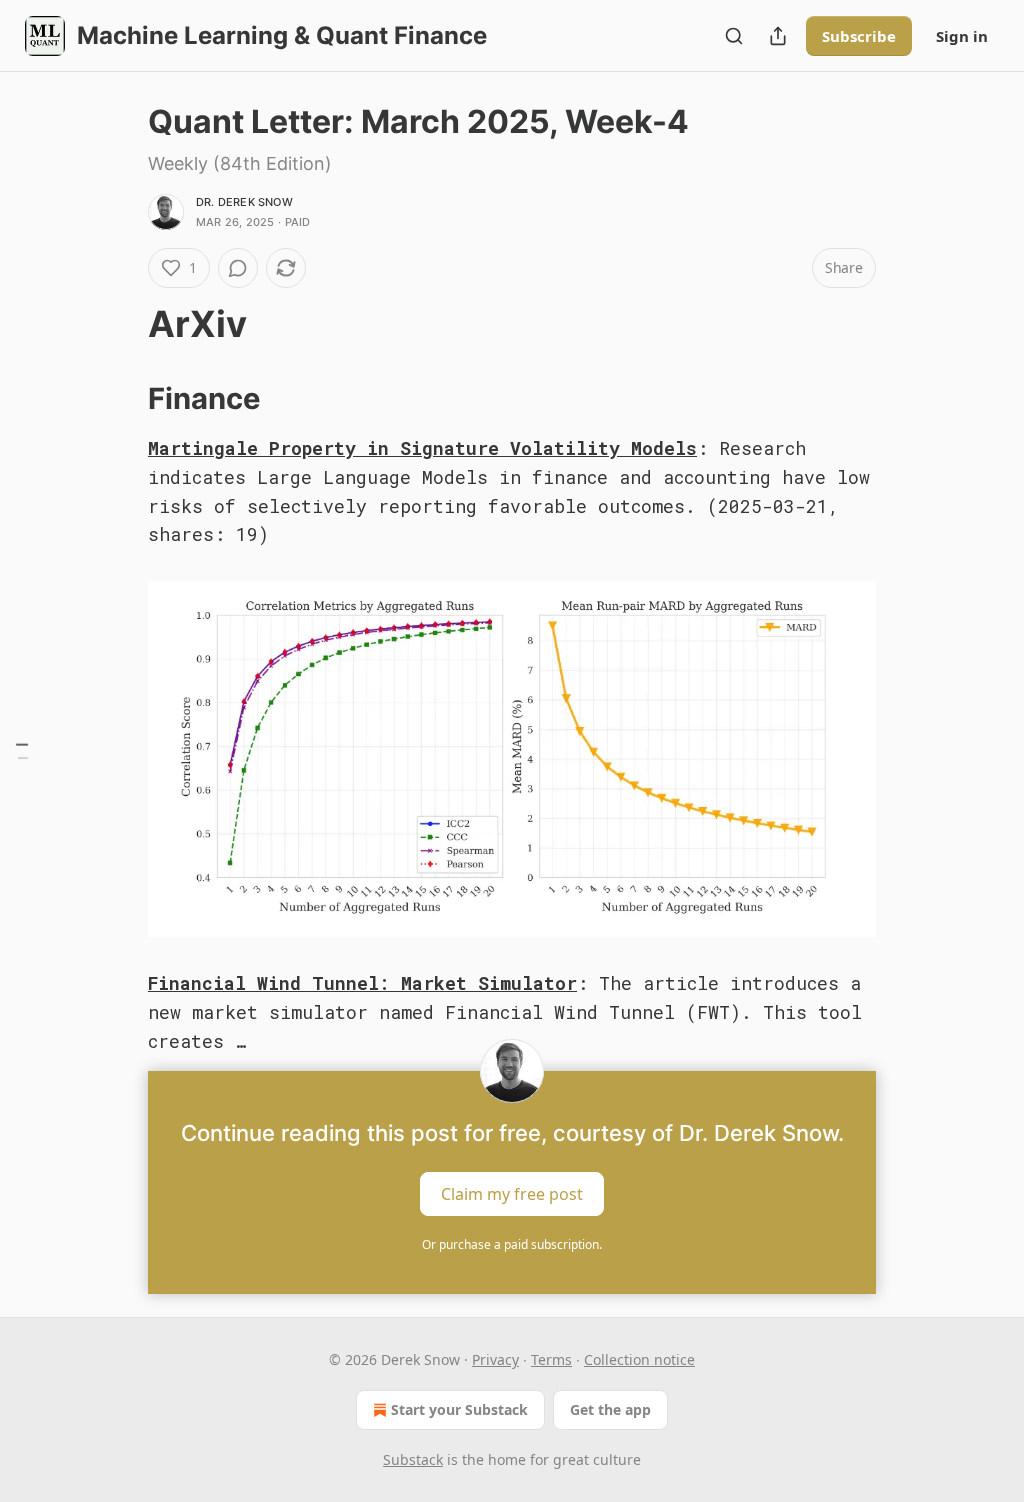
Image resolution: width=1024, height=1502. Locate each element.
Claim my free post (512, 1194)
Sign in (962, 36)
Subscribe (859, 36)
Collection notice (639, 1359)
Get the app (610, 1409)
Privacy (495, 1359)
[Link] (120, 325)
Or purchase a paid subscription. (512, 1244)
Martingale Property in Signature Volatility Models (422, 448)
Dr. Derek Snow (244, 202)
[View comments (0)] (238, 268)
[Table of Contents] (22, 751)
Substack (413, 1459)
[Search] (734, 36)
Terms (551, 1359)
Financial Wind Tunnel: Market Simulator (362, 983)
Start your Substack (459, 1409)
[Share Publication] (778, 36)
